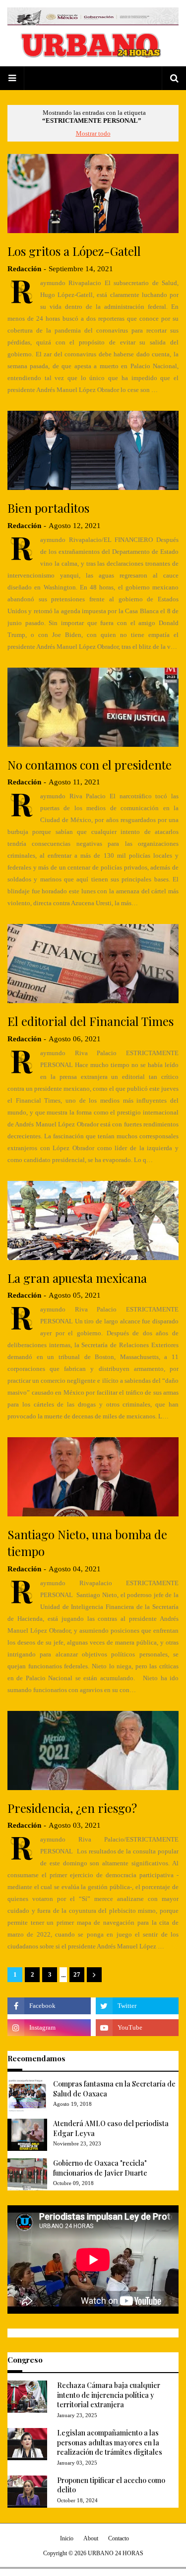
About (91, 2538)
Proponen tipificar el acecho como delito (111, 2485)
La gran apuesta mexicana (77, 1278)
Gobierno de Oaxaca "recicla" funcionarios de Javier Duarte (100, 2168)
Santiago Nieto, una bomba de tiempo (87, 1543)
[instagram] (49, 2028)
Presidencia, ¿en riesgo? (72, 1808)
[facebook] (49, 2006)
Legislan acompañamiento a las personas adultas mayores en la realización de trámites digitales (110, 2442)
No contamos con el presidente (90, 765)
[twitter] (137, 2006)
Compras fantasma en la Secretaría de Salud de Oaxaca (114, 2089)
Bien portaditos (48, 508)
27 (77, 1974)
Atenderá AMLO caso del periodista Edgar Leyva (111, 2128)
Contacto (119, 2538)
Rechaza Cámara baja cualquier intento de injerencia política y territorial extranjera (109, 2395)
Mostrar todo (93, 133)
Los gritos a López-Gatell (74, 251)
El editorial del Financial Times (91, 1021)
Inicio (67, 2538)
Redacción (24, 269)
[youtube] (137, 2028)
